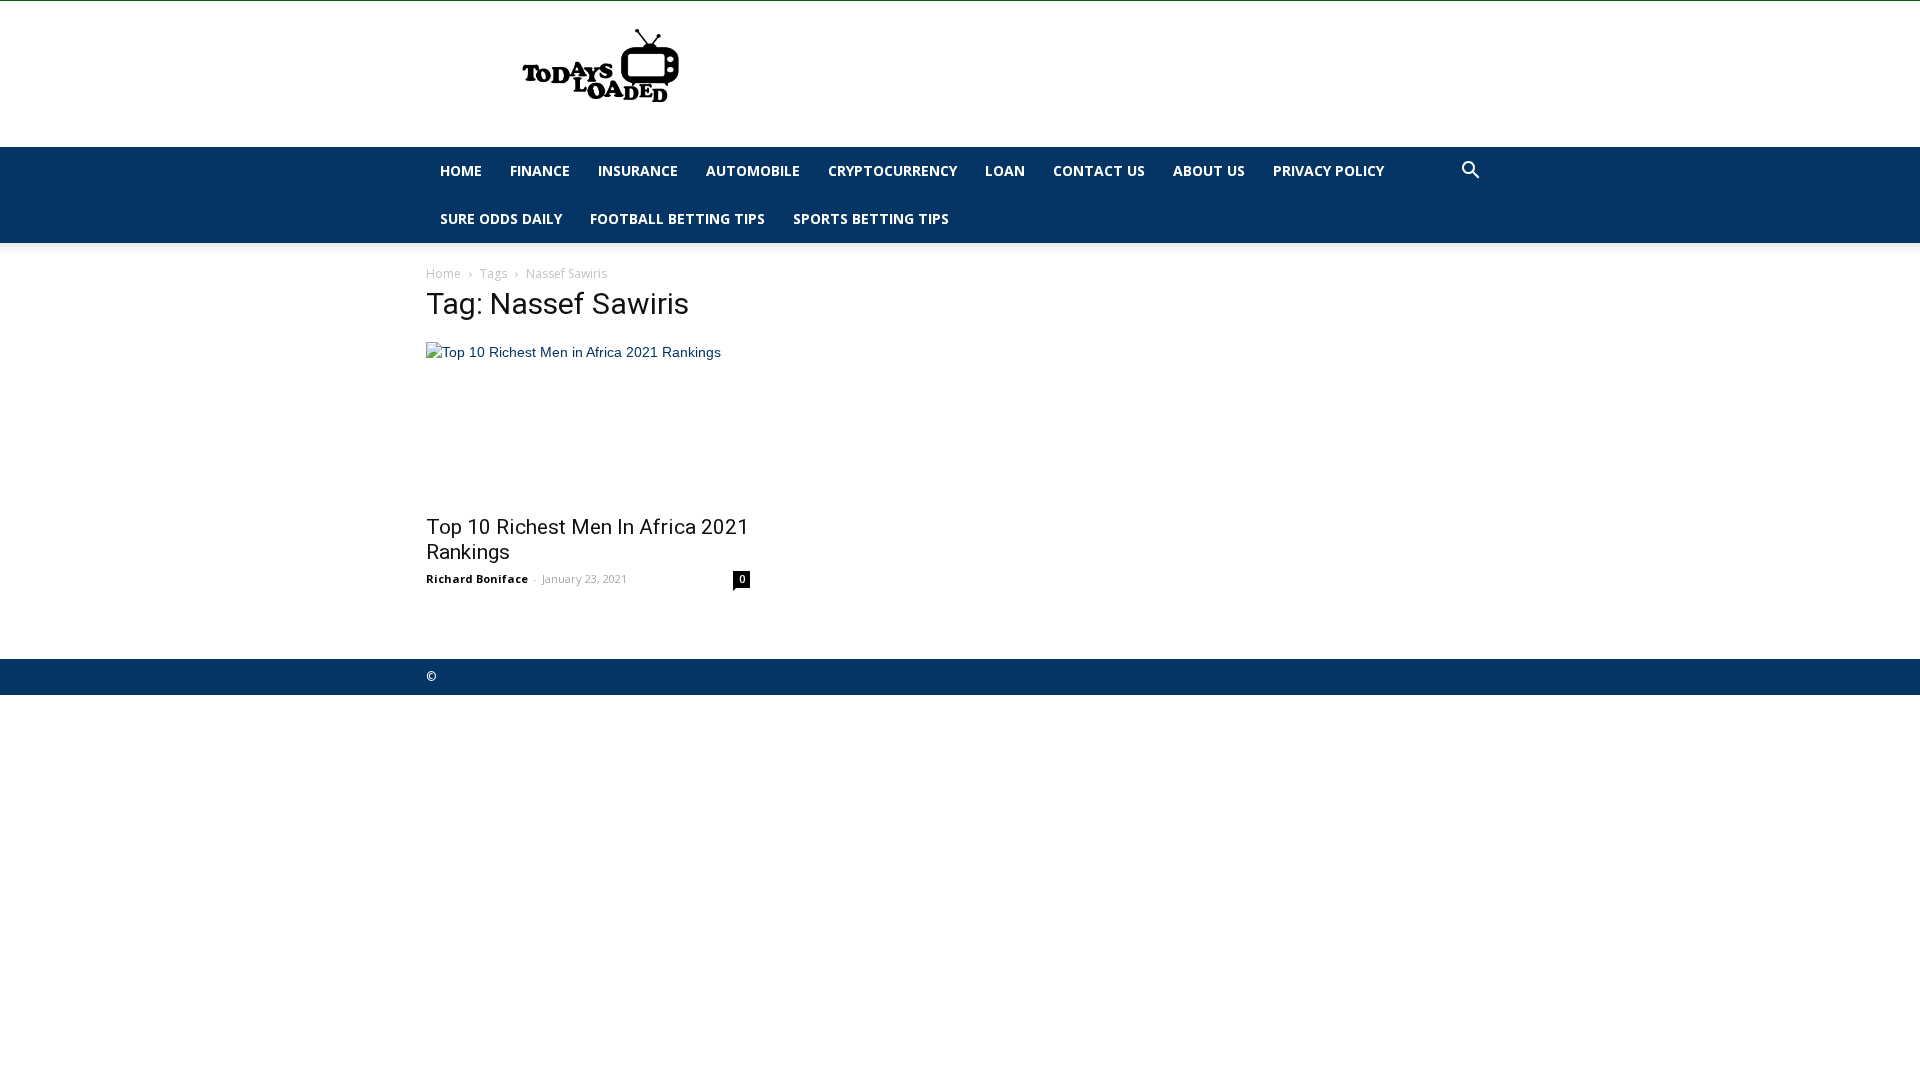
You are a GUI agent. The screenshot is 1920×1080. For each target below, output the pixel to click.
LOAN (1005, 170)
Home (461, 170)
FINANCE (540, 170)
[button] (1470, 172)
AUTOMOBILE (753, 170)
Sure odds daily (501, 218)
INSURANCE (638, 170)
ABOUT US (1209, 170)
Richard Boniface (477, 578)
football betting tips (677, 218)
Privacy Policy (1328, 170)
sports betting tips (871, 218)
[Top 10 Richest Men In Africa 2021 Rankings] (588, 422)
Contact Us (1099, 170)
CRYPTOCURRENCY (892, 170)
